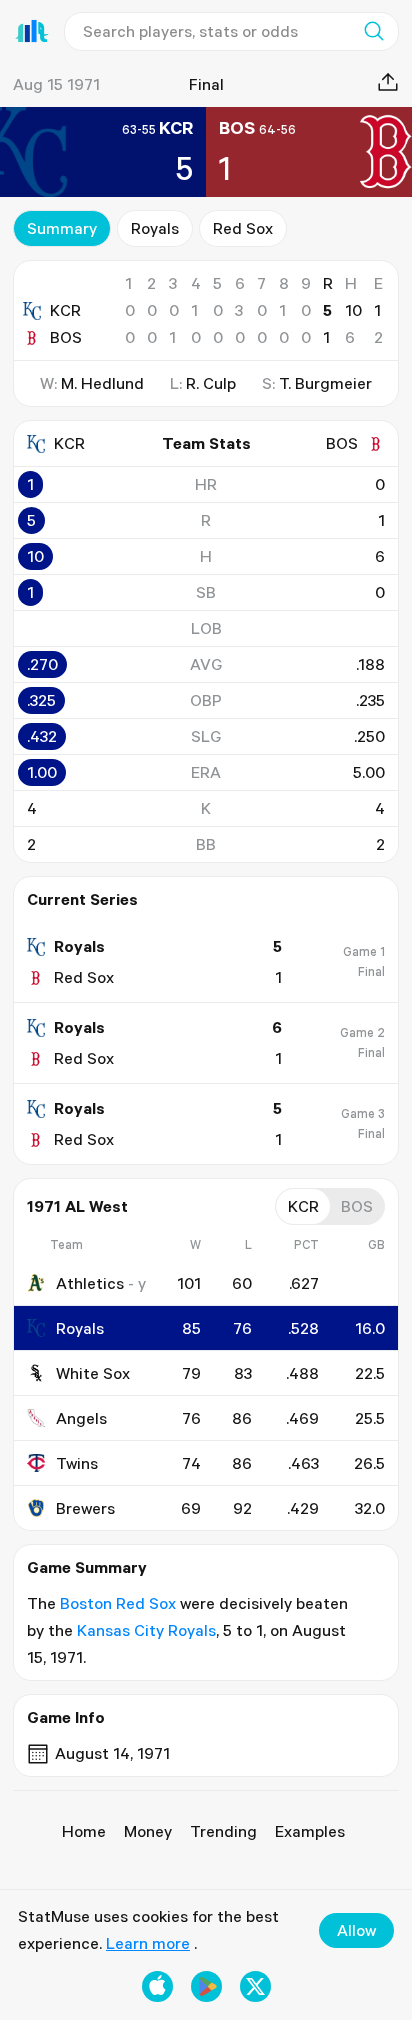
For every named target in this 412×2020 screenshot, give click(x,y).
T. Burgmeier (325, 383)
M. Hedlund (102, 383)
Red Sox (243, 228)
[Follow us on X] (255, 1986)
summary (62, 228)
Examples (310, 1831)
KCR (65, 310)
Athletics (90, 1283)
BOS (66, 337)
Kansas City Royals (146, 1630)
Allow (356, 1930)
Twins (77, 1463)
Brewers (85, 1508)
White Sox (93, 1373)
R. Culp (211, 383)
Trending (223, 1831)
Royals (155, 228)
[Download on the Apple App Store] (157, 1986)
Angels (81, 1418)
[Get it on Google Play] (206, 1986)
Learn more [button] (148, 1943)
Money (148, 1831)
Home (84, 1831)
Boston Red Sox (118, 1603)
